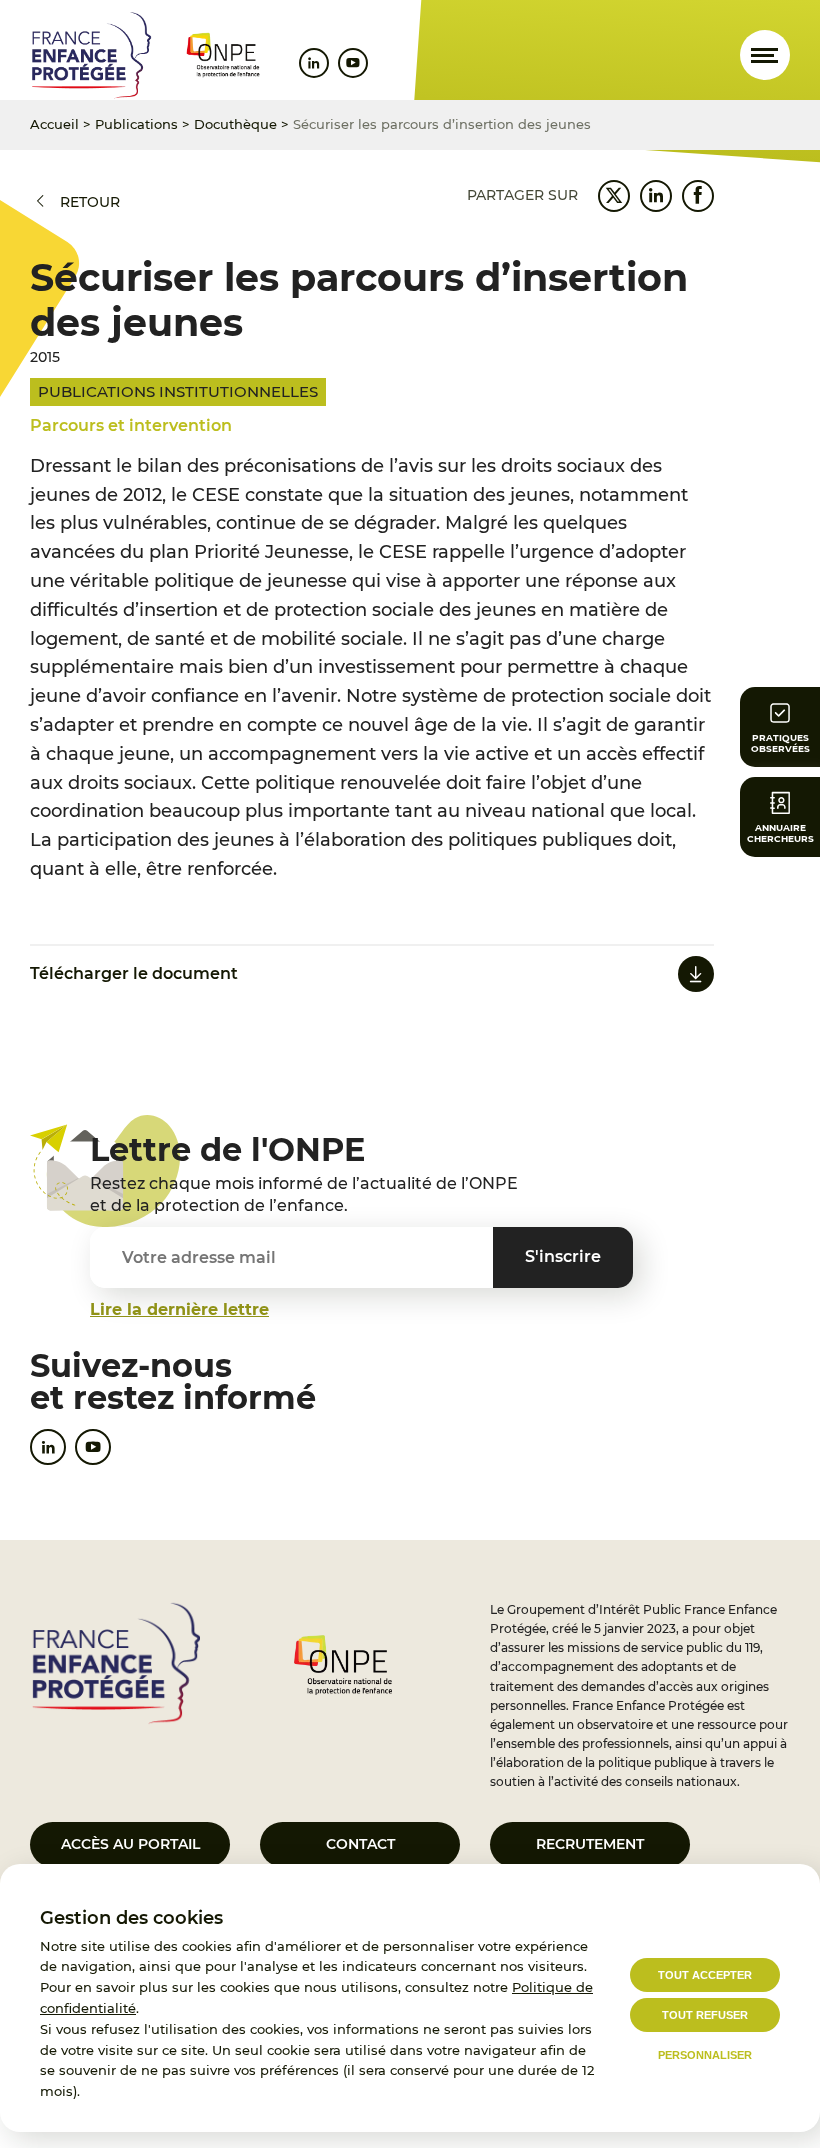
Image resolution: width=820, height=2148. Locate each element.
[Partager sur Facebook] (698, 196)
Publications (136, 124)
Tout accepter (705, 1975)
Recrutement (590, 1844)
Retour (90, 202)
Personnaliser (705, 2055)
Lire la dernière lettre (179, 1309)
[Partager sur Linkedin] (656, 196)
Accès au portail (130, 1844)
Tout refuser (705, 2015)
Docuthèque (235, 124)
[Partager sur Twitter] (614, 196)
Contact (360, 1844)
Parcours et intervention (131, 425)
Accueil (54, 124)
